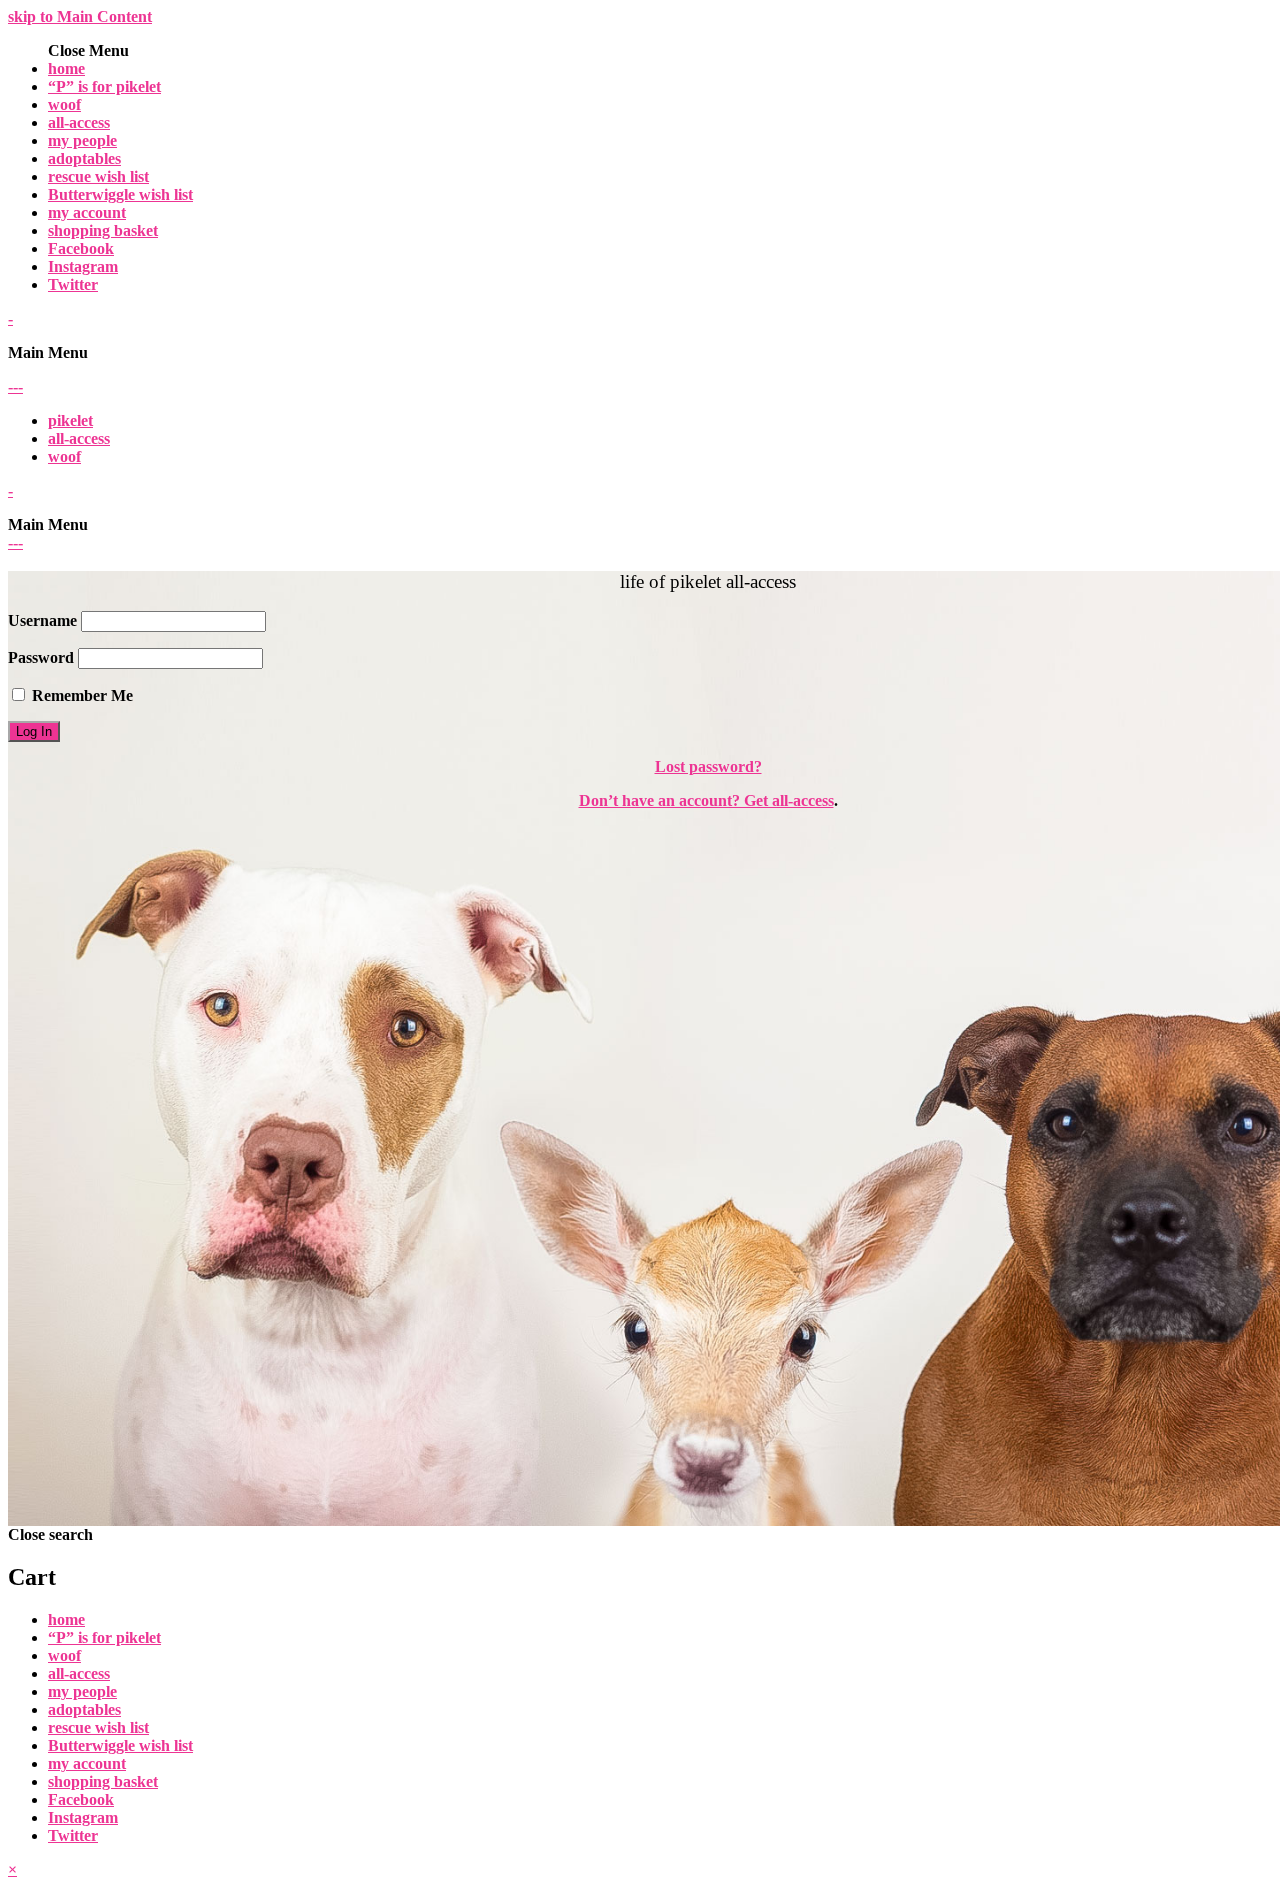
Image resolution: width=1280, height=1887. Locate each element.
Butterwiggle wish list (120, 194)
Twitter (73, 284)
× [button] (12, 1869)
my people (82, 140)
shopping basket (103, 230)
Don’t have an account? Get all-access (706, 800)
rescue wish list (98, 176)
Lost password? (708, 766)
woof (64, 104)
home (66, 68)
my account (87, 212)
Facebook (81, 248)
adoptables (84, 158)
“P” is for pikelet (104, 86)
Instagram (83, 266)
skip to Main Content (80, 16)
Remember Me (80, 695)
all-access (79, 122)
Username (42, 620)
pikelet (70, 420)
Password (41, 657)
